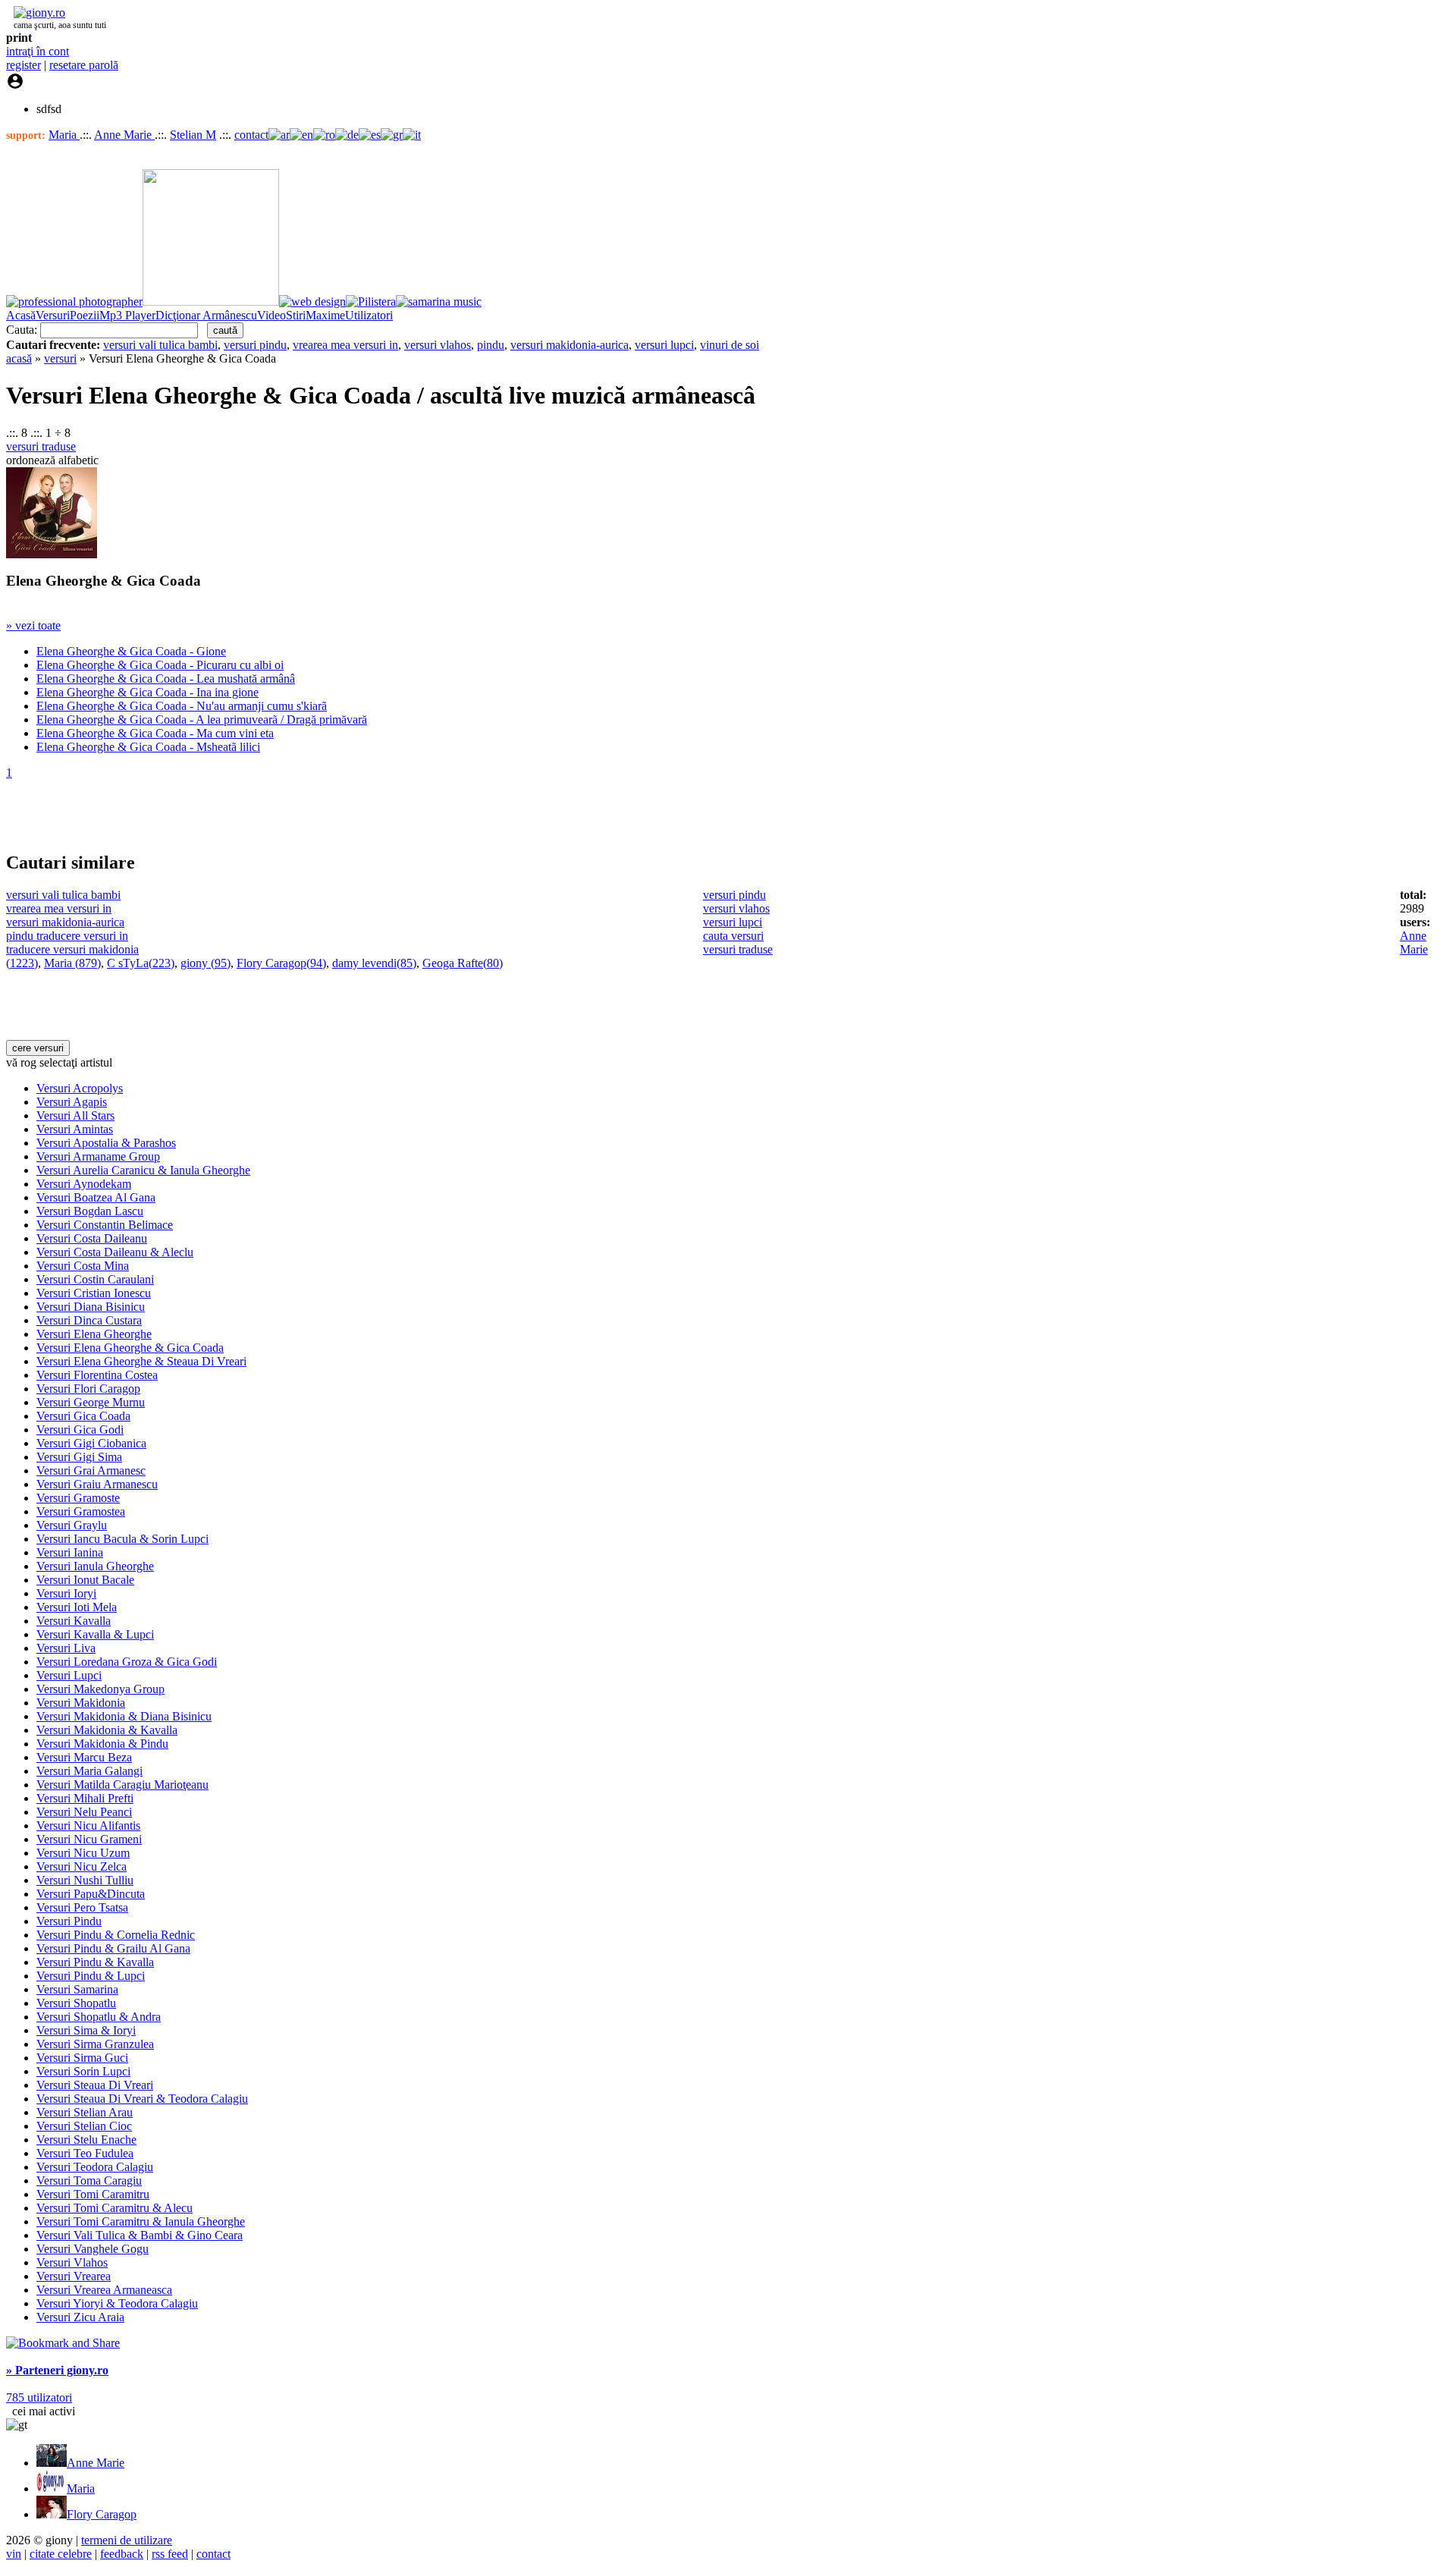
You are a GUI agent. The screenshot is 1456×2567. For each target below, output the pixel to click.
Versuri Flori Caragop (88, 1389)
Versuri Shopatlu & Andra (99, 2017)
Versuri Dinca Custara (89, 1320)
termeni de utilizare (127, 2540)
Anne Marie (124, 135)
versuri (60, 358)
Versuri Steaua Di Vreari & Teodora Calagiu (142, 2099)
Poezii (85, 315)
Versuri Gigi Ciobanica (91, 1443)
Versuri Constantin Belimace (105, 1225)
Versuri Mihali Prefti (85, 1798)
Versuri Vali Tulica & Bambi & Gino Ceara (140, 2235)
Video (271, 315)
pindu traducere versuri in (67, 936)
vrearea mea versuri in (345, 345)
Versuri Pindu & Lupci (91, 1976)
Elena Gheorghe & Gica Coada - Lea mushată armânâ (166, 679)
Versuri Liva (66, 1648)
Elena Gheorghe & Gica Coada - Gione (131, 651)
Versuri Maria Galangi (89, 1771)
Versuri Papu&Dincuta (91, 1894)
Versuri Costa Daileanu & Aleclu (115, 1252)
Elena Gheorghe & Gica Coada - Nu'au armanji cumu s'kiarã (182, 706)
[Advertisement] (184, 815)
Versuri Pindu (69, 1921)
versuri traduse (41, 446)
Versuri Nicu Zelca (82, 1866)
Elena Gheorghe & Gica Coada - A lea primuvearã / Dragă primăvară (202, 720)
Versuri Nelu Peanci (84, 1812)
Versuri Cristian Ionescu (94, 1293)
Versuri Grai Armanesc (91, 1470)
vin (14, 2554)
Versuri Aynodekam (84, 1184)
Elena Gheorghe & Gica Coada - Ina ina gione (147, 692)
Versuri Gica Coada (83, 1416)
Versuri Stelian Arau (85, 2112)
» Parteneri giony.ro (57, 2370)
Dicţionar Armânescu (206, 315)
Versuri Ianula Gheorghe (95, 1566)
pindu (491, 345)
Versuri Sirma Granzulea (95, 2044)
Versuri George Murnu (91, 1402)
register (24, 65)
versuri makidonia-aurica (570, 345)
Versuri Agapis (72, 1102)
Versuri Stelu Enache (86, 2140)
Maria (64, 135)
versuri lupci (664, 345)
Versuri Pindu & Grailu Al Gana (113, 1948)
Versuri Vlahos (72, 2262)
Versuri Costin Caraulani (95, 1279)
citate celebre (61, 2554)
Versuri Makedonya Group (100, 1689)
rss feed (170, 2554)
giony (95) (206, 963)
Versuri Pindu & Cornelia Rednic (116, 1935)
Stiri (296, 315)
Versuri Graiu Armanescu (97, 1484)
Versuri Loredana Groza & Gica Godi (127, 1662)
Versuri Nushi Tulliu (85, 1880)
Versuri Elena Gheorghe (94, 1334)
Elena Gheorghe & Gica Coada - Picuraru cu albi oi (160, 665)
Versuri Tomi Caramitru (93, 2194)
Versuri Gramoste (78, 1498)
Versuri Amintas (75, 1129)
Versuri (53, 315)
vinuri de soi (730, 345)
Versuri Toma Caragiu (89, 2181)
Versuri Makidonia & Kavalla (107, 1730)
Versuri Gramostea (81, 1511)
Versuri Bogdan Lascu (90, 1211)
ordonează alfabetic (52, 460)
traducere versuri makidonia (72, 949)
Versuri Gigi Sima (79, 1457)
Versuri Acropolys (80, 1088)
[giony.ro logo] (36, 13)
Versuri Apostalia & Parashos (106, 1143)
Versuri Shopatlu (76, 2003)
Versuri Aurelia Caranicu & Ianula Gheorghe (143, 1170)
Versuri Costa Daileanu (92, 1238)
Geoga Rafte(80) (463, 963)
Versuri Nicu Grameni (89, 1839)
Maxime (325, 315)
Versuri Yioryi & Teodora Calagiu (117, 2303)
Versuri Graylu (72, 1525)
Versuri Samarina (77, 1989)
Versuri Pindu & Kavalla (95, 1962)
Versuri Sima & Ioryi (86, 2030)
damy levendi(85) (374, 963)
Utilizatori (369, 315)
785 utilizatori (39, 2397)
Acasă (21, 315)
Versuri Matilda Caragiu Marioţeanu (122, 1785)
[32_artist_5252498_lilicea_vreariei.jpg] (52, 554)
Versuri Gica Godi (80, 1430)
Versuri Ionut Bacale (85, 1580)
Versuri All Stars (75, 1115)
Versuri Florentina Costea (97, 1375)
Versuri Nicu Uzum (83, 1853)
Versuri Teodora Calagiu (95, 2167)
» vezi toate (33, 625)
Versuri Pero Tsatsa (82, 1907)
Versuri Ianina (70, 1552)
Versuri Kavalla (74, 1621)
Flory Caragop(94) (281, 963)
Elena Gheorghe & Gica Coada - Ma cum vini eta (155, 733)
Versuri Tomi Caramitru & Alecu (115, 2208)
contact (251, 135)
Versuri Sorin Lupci (83, 2071)
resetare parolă (84, 65)
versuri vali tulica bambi (160, 345)
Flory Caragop (102, 2514)
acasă (19, 358)
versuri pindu (255, 345)
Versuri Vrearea (74, 2276)
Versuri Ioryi (66, 1593)
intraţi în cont (38, 51)
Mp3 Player (127, 315)
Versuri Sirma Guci (82, 2058)
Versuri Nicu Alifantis (88, 1825)
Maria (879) (72, 963)
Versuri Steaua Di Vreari (95, 2085)
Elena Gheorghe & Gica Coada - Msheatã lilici (148, 747)
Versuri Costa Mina (83, 1266)
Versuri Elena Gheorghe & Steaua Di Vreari (141, 1361)
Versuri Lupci (69, 1675)
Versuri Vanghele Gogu (93, 2249)
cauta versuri (733, 936)
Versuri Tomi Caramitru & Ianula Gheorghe (141, 2221)
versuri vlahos (438, 345)
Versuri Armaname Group (98, 1156)
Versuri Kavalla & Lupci (95, 1634)
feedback (122, 2554)
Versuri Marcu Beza (84, 1757)
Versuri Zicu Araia (80, 2317)
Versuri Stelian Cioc (84, 2126)
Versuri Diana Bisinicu (91, 1307)
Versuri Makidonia (81, 1703)
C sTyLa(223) (141, 963)
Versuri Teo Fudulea (85, 2153)
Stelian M (193, 135)
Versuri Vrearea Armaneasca (104, 2290)
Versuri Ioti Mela (77, 1607)
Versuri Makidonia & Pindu (102, 1744)
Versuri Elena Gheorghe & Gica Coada (130, 1348)
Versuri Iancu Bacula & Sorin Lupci (122, 1539)
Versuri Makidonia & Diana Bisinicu (124, 1716)
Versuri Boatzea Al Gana (96, 1197)
